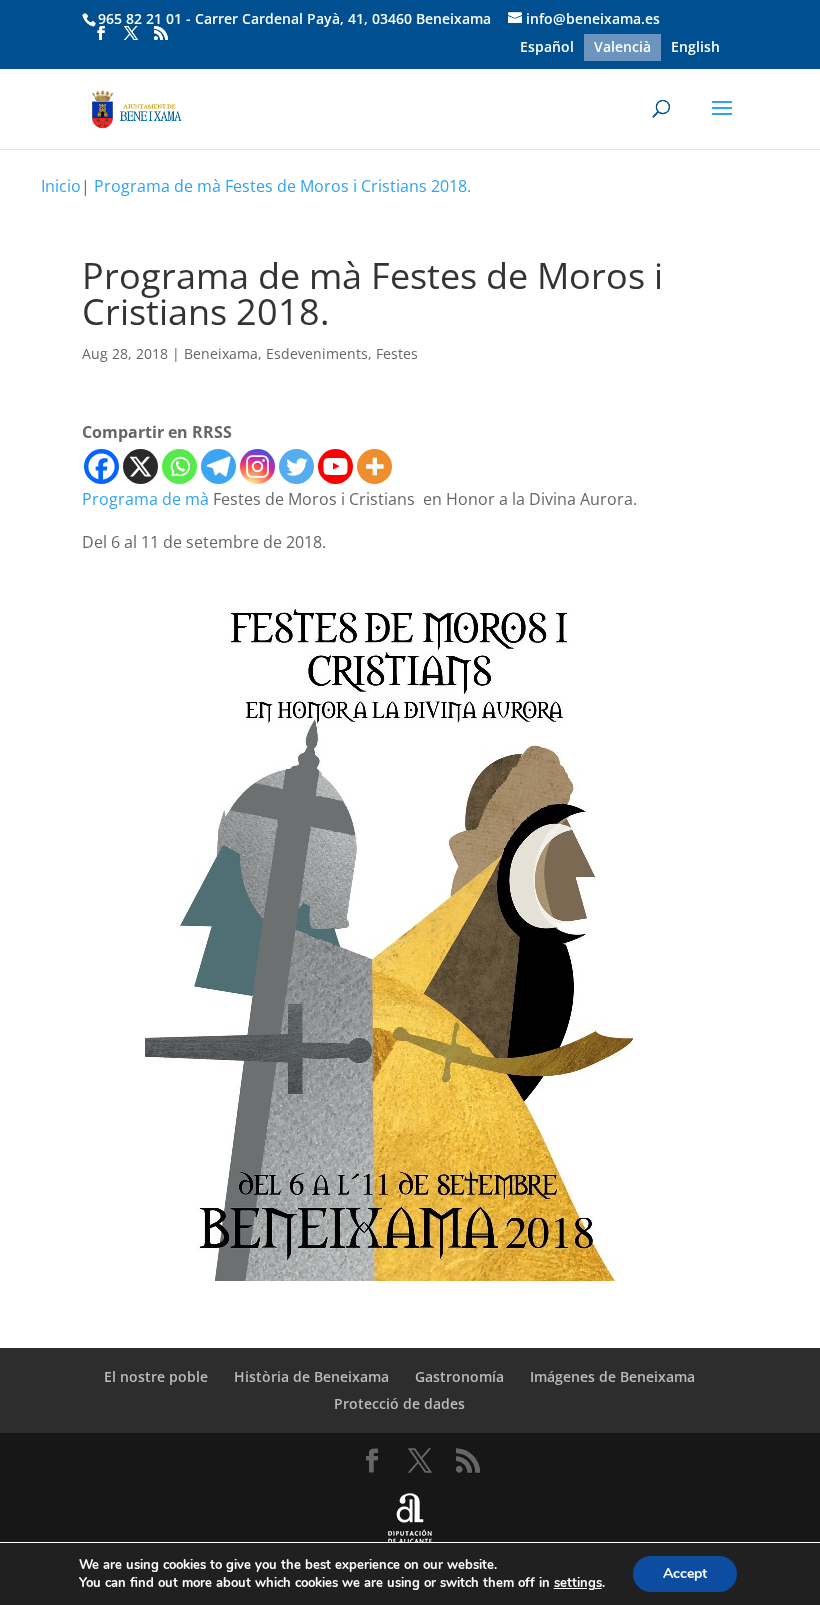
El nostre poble (156, 1376)
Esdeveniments (317, 353)
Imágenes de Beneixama (612, 1376)
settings (578, 1583)
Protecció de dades (399, 1403)
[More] (374, 466)
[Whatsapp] (179, 466)
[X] (140, 466)
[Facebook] (101, 466)
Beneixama (221, 353)
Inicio (61, 186)
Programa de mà (145, 499)
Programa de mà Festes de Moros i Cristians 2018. (282, 186)
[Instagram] (257, 466)
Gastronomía (459, 1376)
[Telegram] (218, 466)
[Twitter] (296, 466)
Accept (685, 1573)
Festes (397, 353)
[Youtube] (335, 466)
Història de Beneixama (311, 1376)
